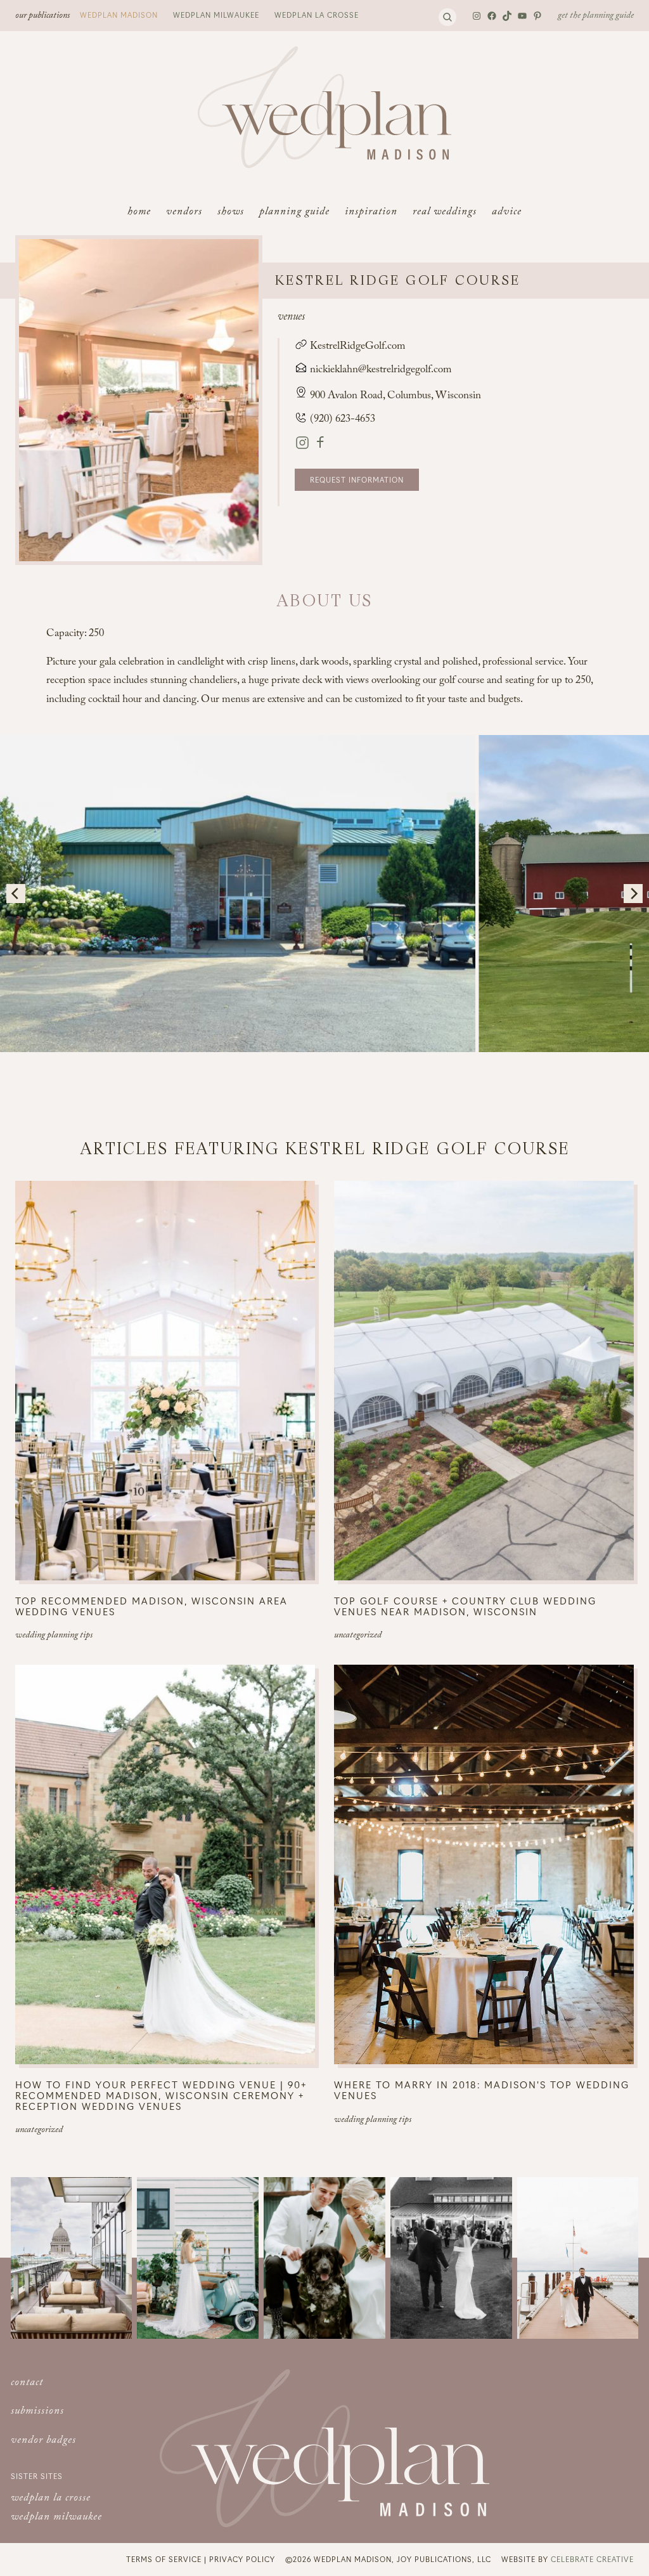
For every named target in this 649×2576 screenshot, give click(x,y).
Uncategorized (358, 1636)
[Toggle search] (447, 17)
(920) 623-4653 (341, 420)
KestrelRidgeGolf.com (357, 347)
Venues (291, 318)
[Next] (633, 894)
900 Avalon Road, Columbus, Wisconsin (395, 397)
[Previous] (16, 894)
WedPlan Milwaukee (216, 15)
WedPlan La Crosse (317, 15)
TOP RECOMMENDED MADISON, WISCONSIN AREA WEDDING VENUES (151, 1606)
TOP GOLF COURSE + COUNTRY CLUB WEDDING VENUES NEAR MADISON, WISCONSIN (465, 1606)
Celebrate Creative (592, 2559)
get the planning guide (596, 16)
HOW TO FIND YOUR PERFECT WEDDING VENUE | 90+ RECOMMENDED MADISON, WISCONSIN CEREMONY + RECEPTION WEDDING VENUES (161, 2095)
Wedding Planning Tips (54, 1636)
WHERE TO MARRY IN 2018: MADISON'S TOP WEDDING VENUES (482, 2090)
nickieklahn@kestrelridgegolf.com (381, 371)
